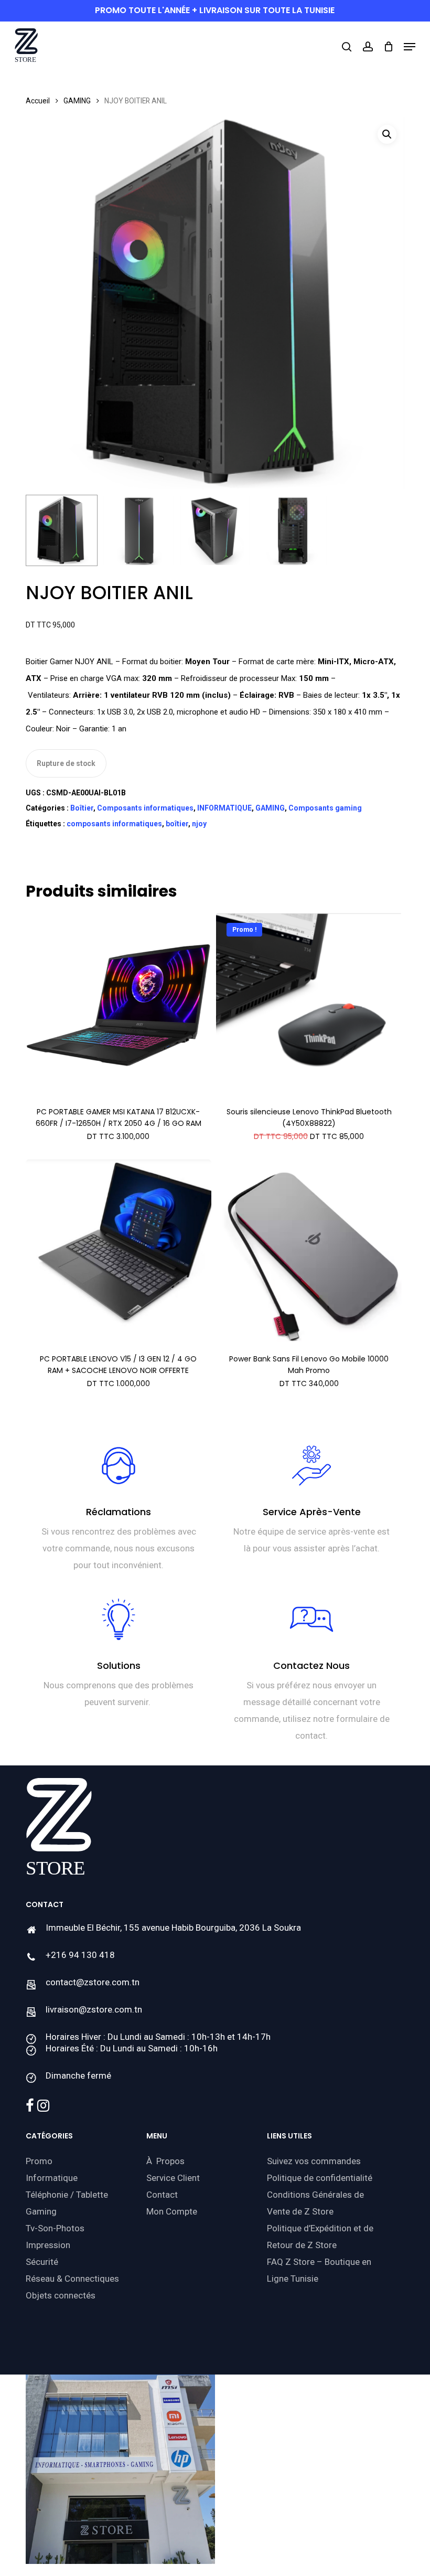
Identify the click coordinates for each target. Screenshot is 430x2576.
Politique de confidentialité (320, 2178)
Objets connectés (61, 2295)
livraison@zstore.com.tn (94, 2009)
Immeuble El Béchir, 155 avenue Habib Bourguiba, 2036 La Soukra (173, 1928)
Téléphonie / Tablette (67, 2195)
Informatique (52, 2178)
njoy (199, 824)
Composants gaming (325, 808)
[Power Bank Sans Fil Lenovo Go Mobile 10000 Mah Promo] (309, 1252)
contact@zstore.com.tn (93, 1982)
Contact (162, 2195)
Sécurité (42, 2262)
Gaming (41, 2211)
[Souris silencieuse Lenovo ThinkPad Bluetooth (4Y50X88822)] (309, 1005)
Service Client (173, 2178)
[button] (410, 47)
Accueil (38, 101)
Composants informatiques (145, 808)
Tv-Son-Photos (55, 2228)
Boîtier (82, 808)
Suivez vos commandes (314, 2161)
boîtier (177, 824)
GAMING (77, 101)
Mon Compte (172, 2211)
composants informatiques (114, 824)
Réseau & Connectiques (72, 2279)
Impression (48, 2245)
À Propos (165, 2161)
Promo (39, 2161)
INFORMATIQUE (224, 808)
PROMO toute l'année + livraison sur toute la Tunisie (215, 10)
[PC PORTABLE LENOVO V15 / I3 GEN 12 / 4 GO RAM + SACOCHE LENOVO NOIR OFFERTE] (119, 1252)
